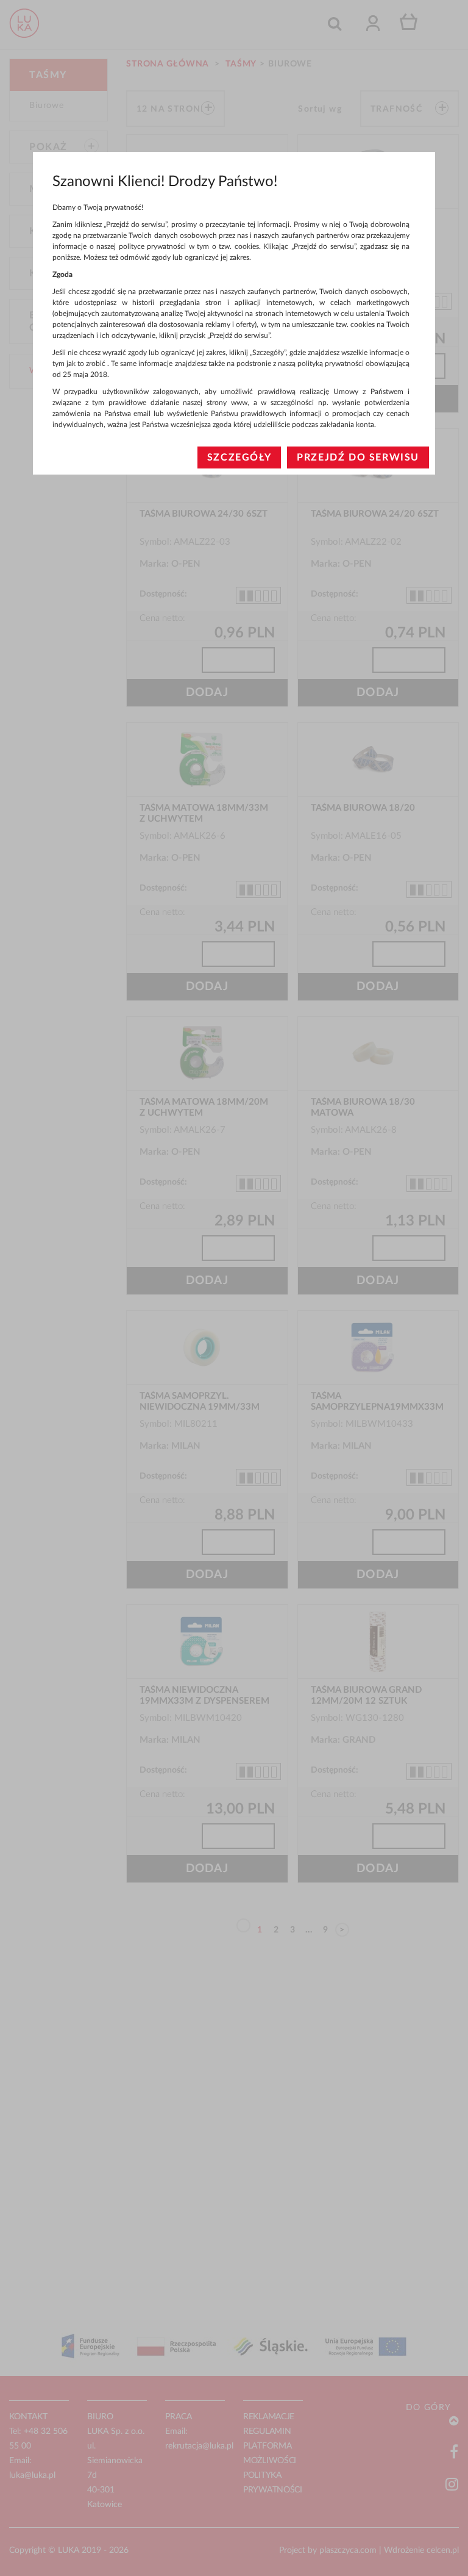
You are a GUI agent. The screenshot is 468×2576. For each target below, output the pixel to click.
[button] (239, 457)
